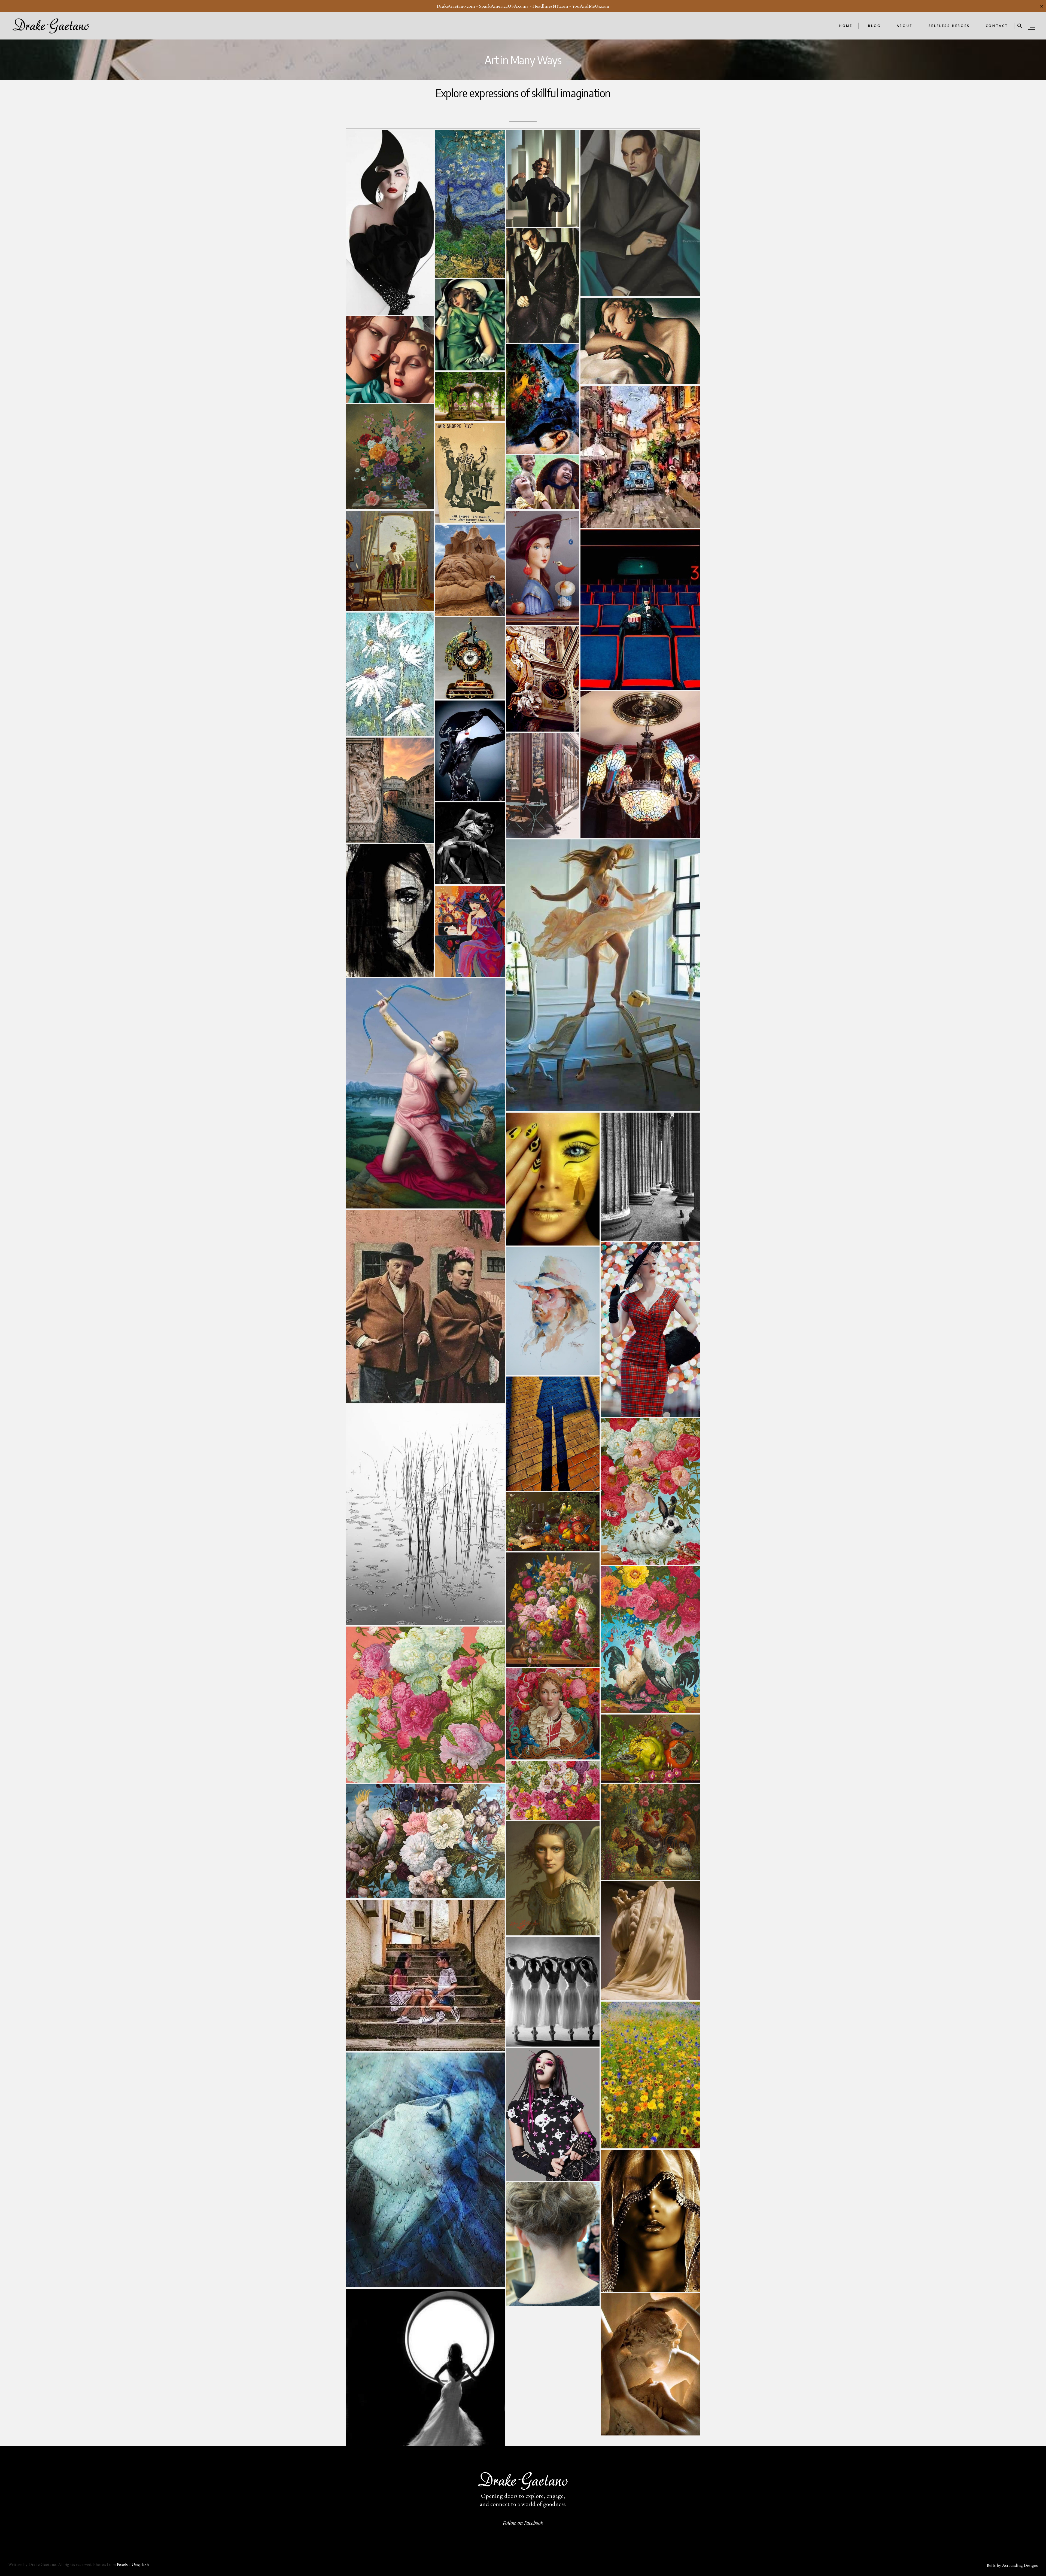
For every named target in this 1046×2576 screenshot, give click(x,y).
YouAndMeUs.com (591, 6)
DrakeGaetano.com (456, 6)
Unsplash (140, 2564)
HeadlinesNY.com (550, 6)
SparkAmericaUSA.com (503, 6)
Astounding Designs (1020, 2565)
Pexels (122, 2564)
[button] (1020, 26)
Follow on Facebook (523, 2523)
